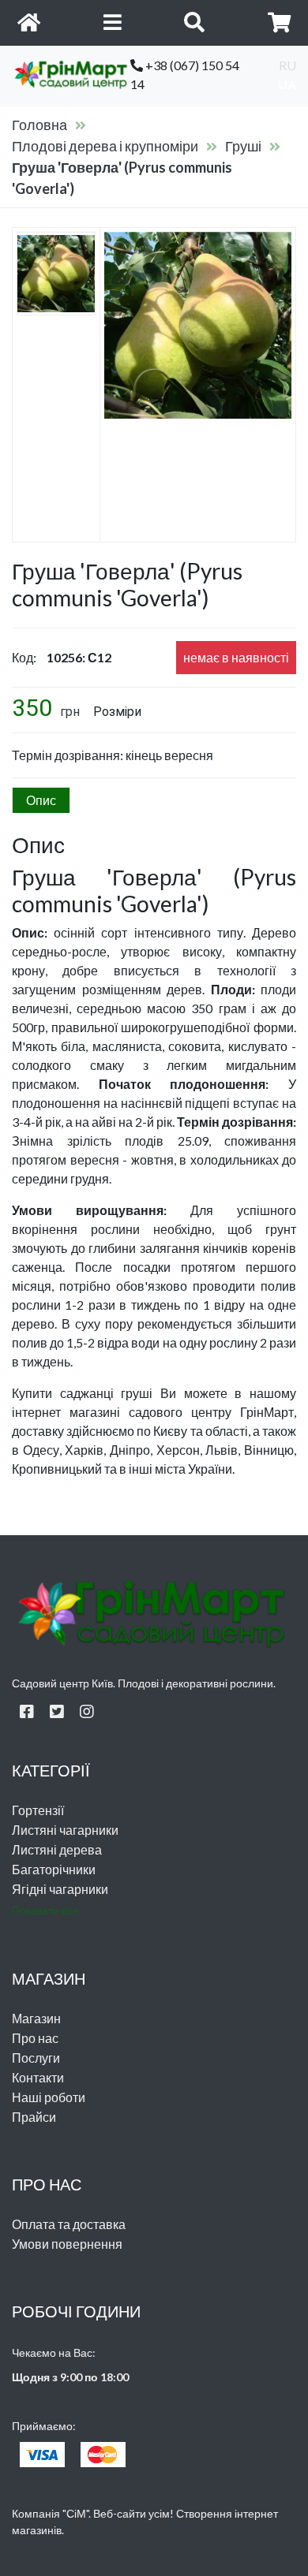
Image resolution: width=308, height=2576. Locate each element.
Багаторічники (54, 1869)
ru (287, 65)
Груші (243, 146)
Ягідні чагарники (60, 1889)
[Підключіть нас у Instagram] (87, 1711)
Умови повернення (67, 2244)
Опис (41, 800)
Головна (39, 125)
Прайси (34, 2117)
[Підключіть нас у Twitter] (57, 1711)
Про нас (35, 2038)
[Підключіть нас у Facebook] (27, 1711)
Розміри (117, 712)
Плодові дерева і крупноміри (105, 146)
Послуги (36, 2058)
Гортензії (38, 1810)
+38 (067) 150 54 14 (185, 75)
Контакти (38, 2077)
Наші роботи (49, 2097)
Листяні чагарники (65, 1830)
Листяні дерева (57, 1849)
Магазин (36, 2018)
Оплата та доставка (69, 2224)
